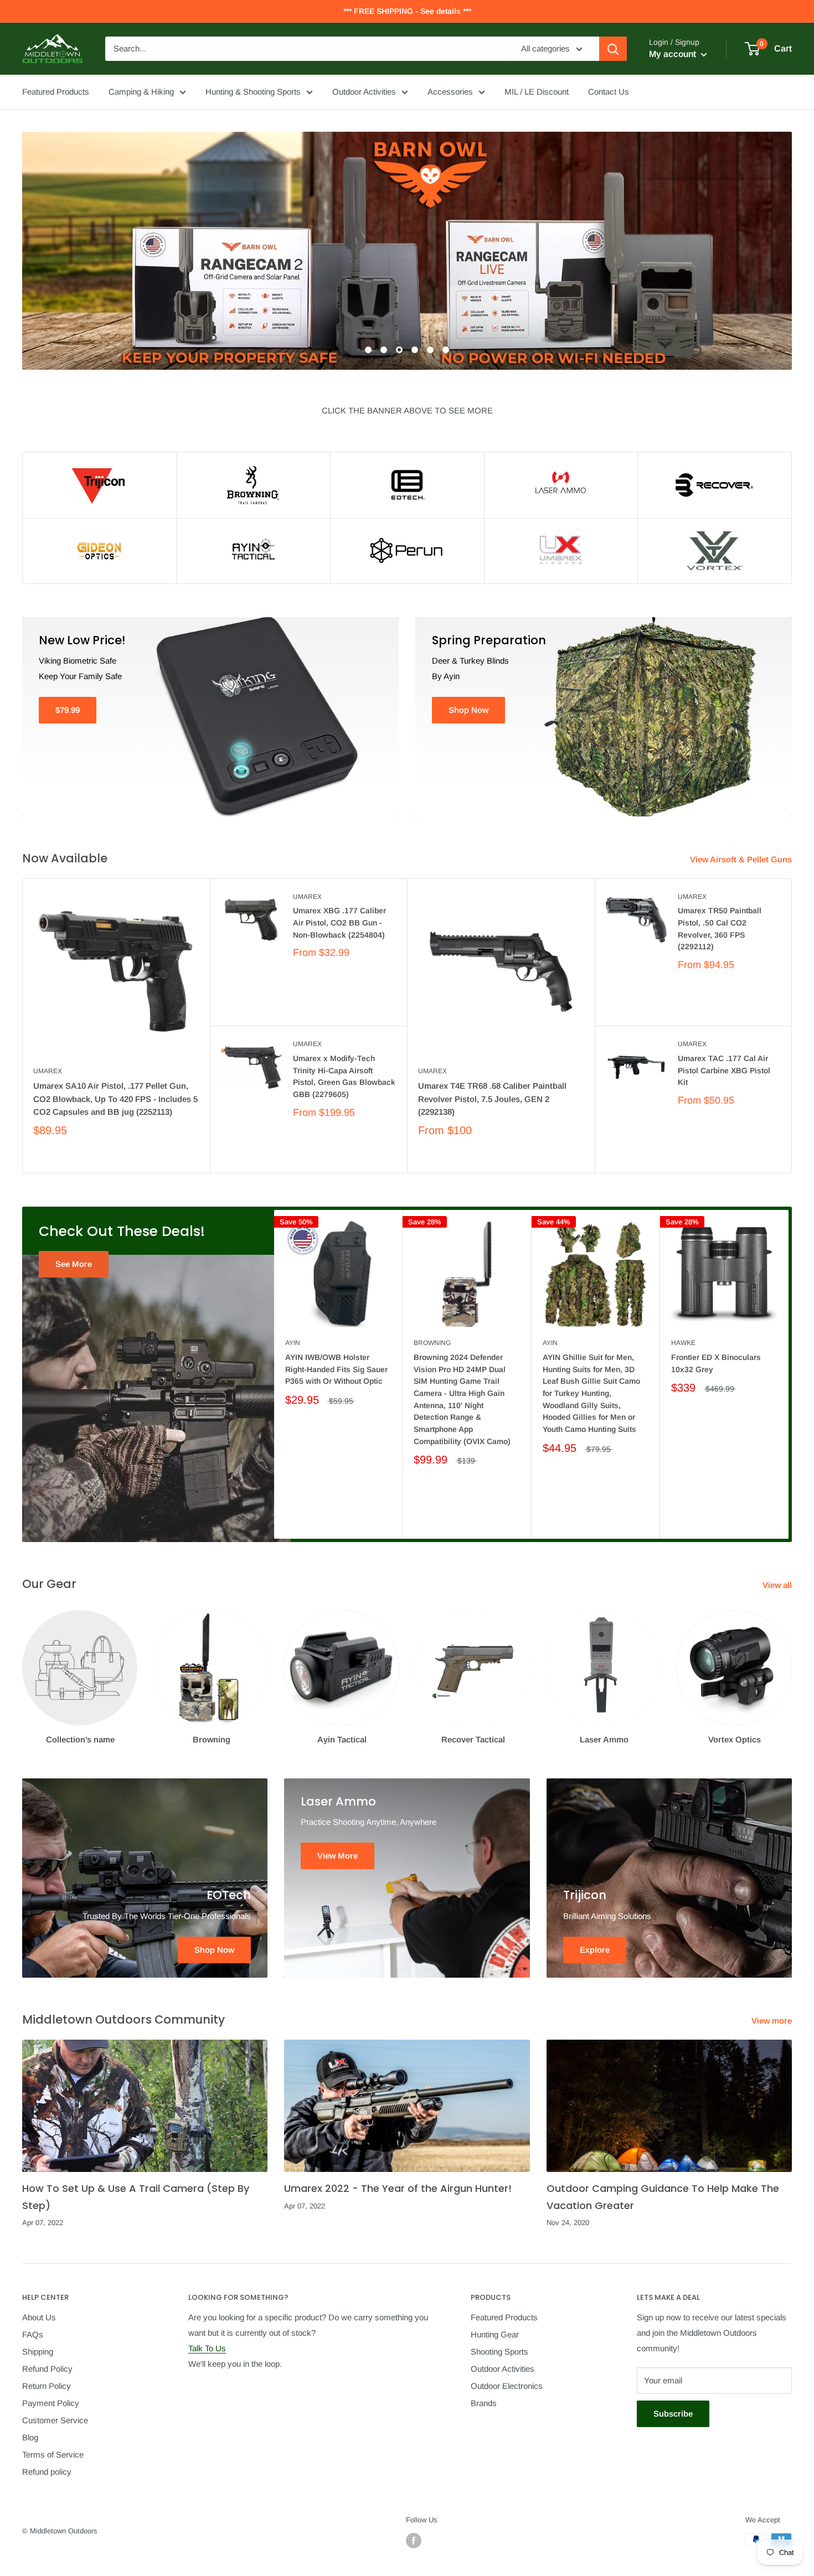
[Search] (613, 49)
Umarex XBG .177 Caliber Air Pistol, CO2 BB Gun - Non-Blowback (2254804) (339, 922)
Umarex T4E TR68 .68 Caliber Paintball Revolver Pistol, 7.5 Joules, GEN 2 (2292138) (492, 1099)
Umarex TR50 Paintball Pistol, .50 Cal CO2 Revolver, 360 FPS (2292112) (720, 929)
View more (773, 2021)
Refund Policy (47, 2369)
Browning (432, 1343)
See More (74, 1264)
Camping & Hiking (141, 92)
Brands (484, 2403)
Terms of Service (53, 2455)
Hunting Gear (495, 2334)
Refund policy (47, 2472)
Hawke (683, 1343)
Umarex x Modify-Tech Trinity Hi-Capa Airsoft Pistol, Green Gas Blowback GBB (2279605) (344, 1076)
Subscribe (673, 2414)
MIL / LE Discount (537, 92)
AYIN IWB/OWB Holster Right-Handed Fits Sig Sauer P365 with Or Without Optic (336, 1369)
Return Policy (47, 2386)
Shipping (38, 2352)
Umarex (48, 1071)
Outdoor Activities (364, 92)
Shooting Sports (499, 2352)
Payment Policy (51, 2403)
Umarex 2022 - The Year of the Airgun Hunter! (398, 2188)
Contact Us (609, 92)
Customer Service (55, 2420)
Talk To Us (207, 2348)
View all (778, 1585)
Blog (30, 2437)
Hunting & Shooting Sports (253, 92)
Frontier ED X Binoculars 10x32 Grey (716, 1363)
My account (674, 54)
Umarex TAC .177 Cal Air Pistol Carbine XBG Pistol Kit (724, 1070)
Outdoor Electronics (507, 2386)
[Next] (789, 1375)
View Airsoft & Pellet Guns (742, 859)
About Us (39, 2317)
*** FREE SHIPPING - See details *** (407, 11)
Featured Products (56, 92)
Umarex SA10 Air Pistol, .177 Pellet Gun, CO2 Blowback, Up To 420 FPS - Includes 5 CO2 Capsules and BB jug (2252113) (115, 1099)
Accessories (450, 92)
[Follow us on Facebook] (414, 2541)
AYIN (293, 1343)
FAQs (33, 2334)
